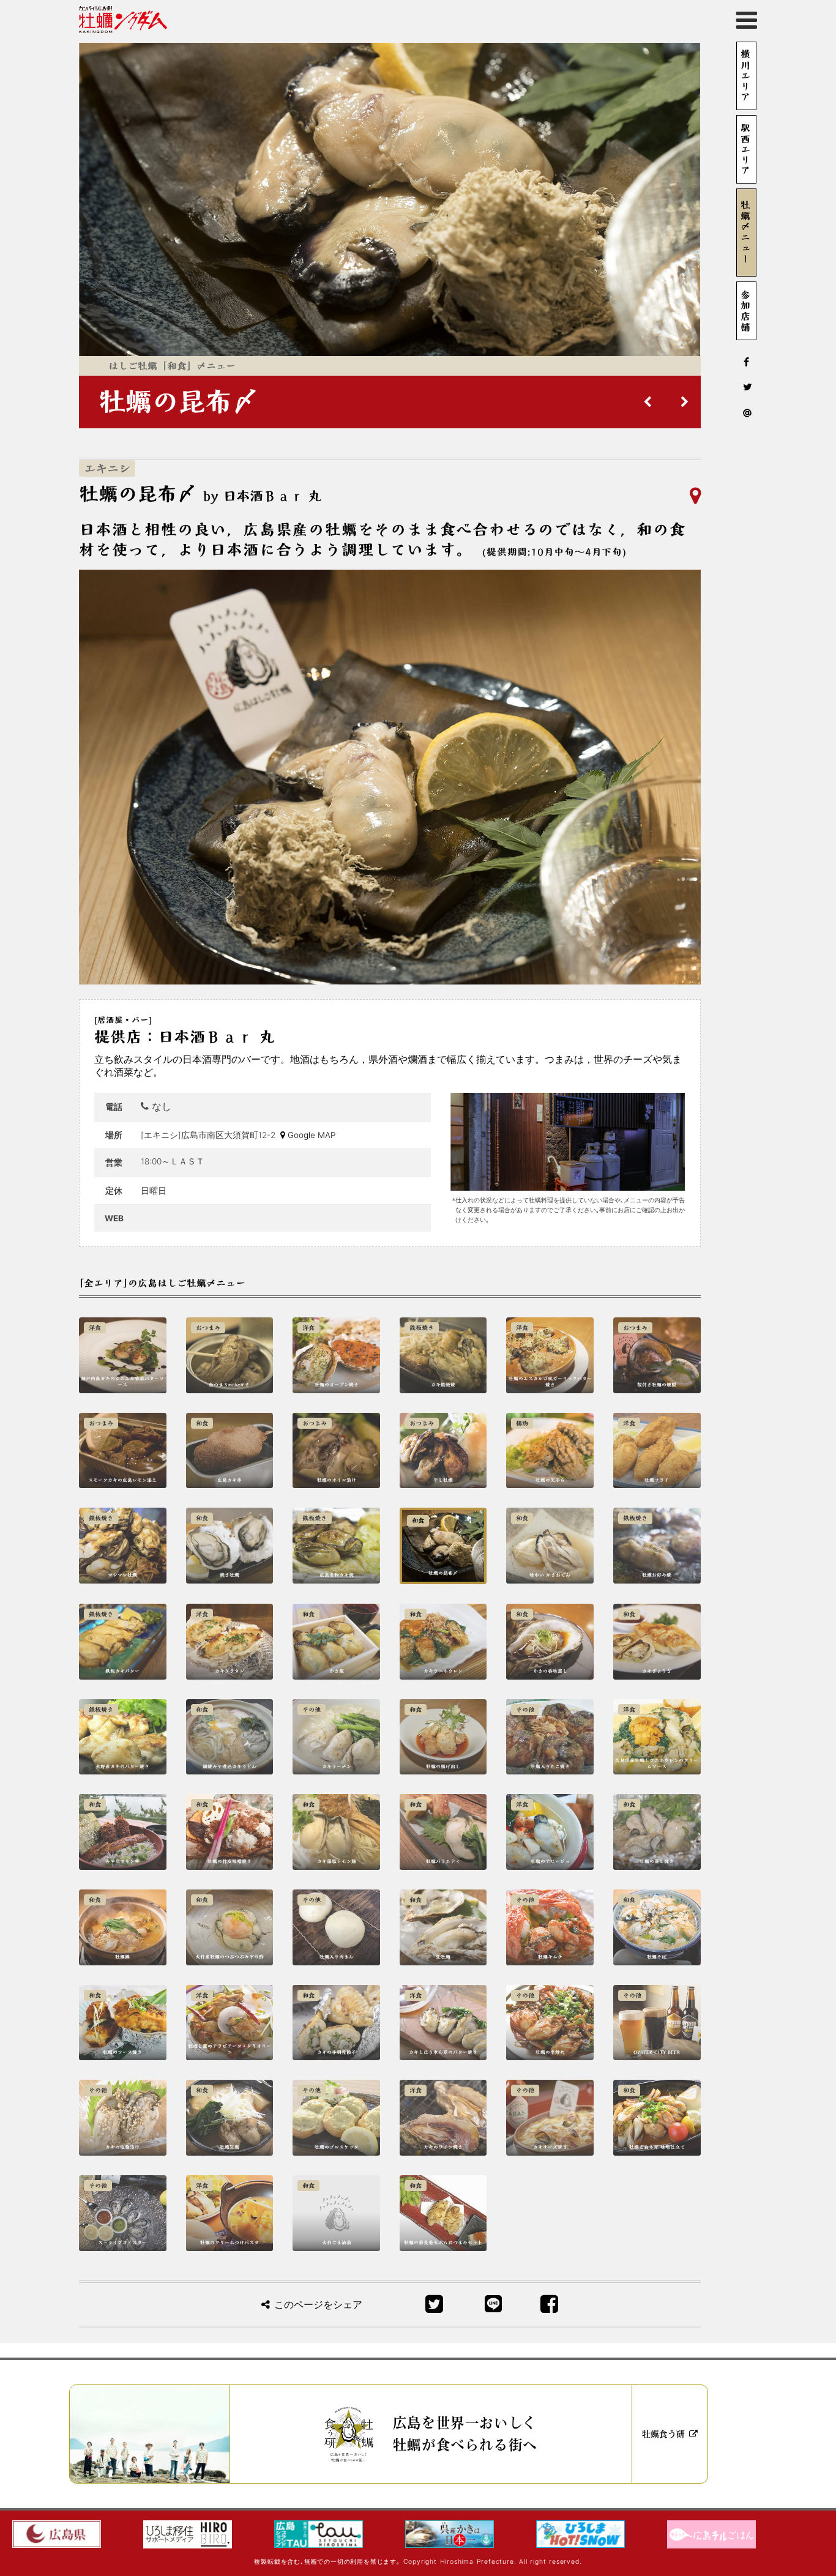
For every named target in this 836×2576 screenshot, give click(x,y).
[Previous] (648, 402)
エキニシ (107, 468)
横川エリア (745, 76)
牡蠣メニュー (745, 233)
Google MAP (312, 1135)
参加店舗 (745, 311)
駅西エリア (745, 149)
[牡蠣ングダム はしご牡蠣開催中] (123, 20)
